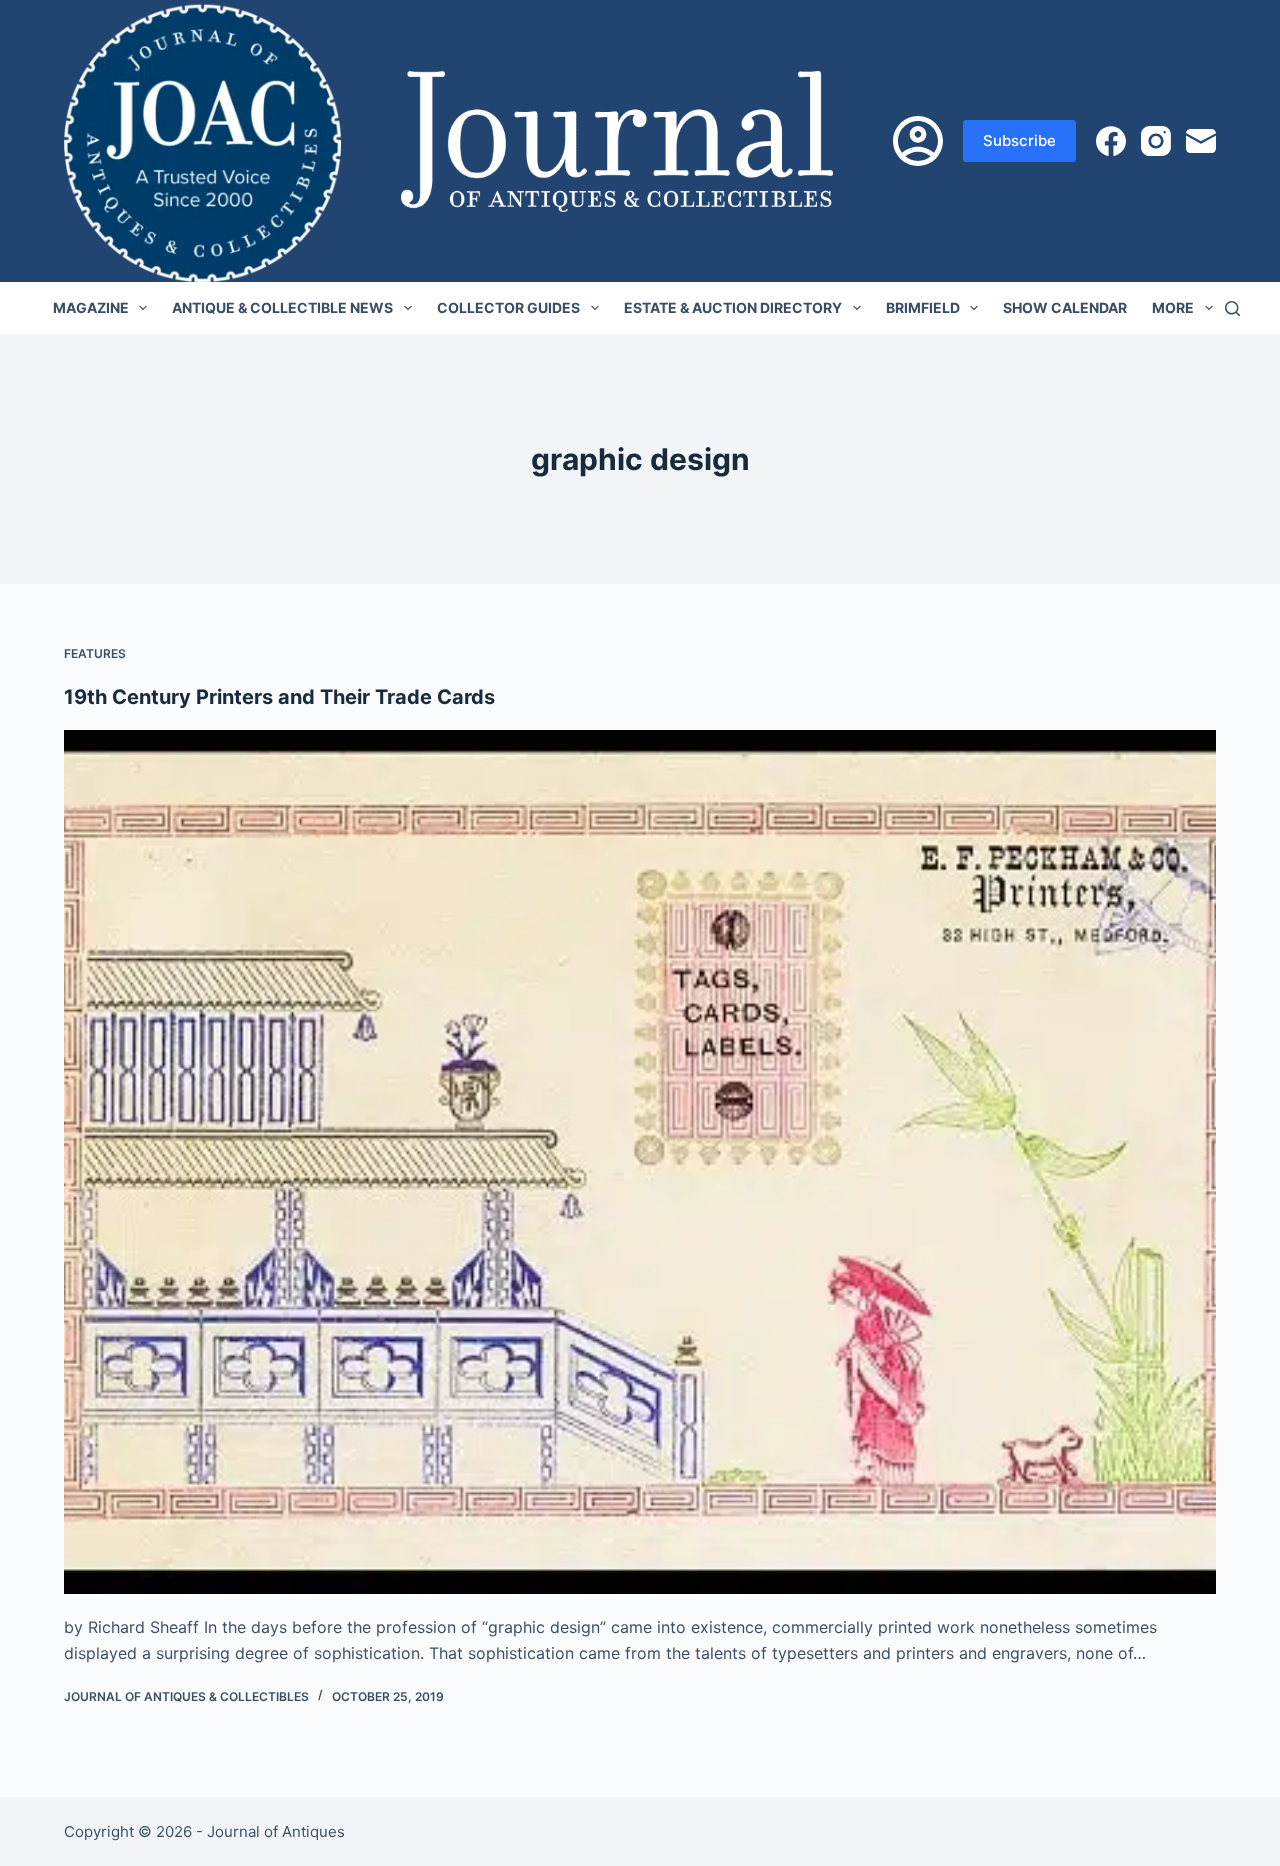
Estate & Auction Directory (733, 307)
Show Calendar (1065, 307)
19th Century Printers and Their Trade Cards (279, 697)
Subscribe (1019, 140)
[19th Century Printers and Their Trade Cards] (640, 1162)
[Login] (918, 141)
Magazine (91, 307)
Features (95, 653)
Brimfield (923, 307)
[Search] (1232, 308)
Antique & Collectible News (282, 307)
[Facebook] (1111, 141)
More (1173, 307)
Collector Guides (508, 307)
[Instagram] (1156, 141)
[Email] (1201, 141)
